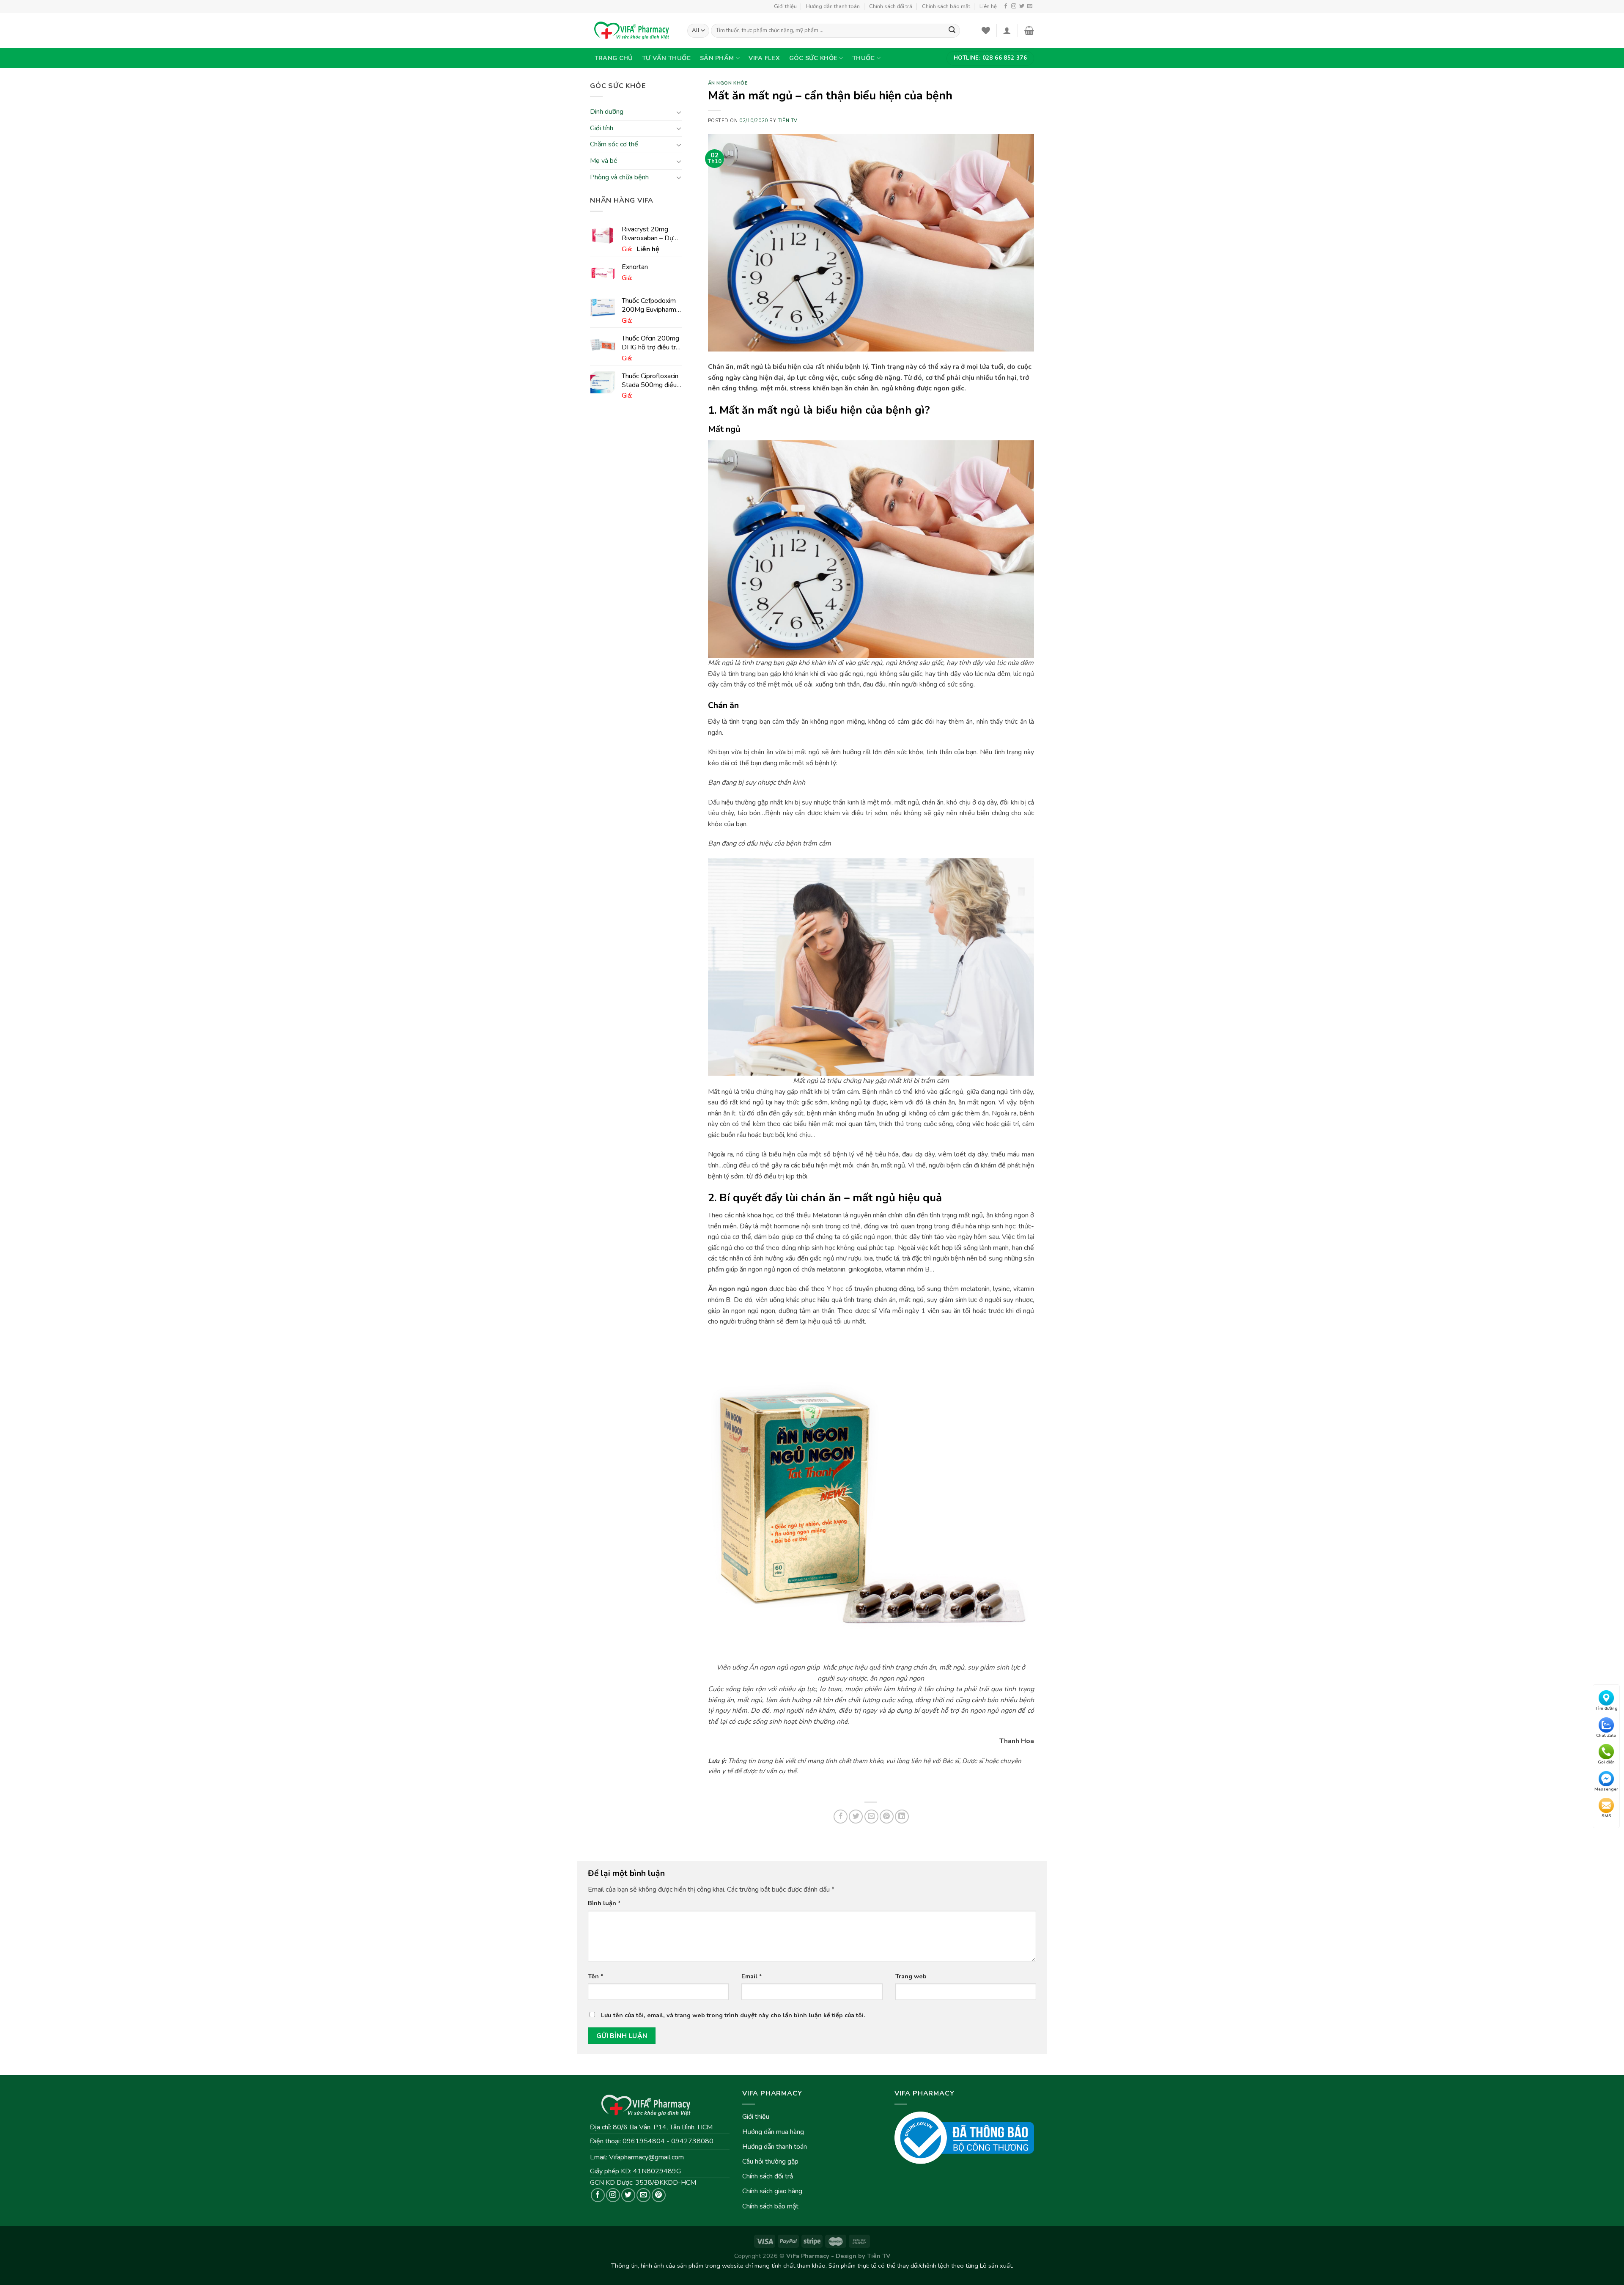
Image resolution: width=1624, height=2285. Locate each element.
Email (752, 1976)
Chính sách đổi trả (891, 6)
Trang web (911, 1976)
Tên (596, 1976)
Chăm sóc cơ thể (614, 145)
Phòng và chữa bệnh (619, 177)
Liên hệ (988, 6)
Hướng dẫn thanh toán (833, 6)
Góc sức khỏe (813, 58)
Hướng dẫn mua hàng (773, 2132)
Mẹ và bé (604, 161)
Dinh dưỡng (607, 112)
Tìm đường (1606, 1708)
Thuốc (863, 58)
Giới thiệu (785, 6)
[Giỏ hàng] (1029, 30)
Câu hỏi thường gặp (770, 2161)
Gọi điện (1606, 1762)
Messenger (1606, 1789)
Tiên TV (788, 121)
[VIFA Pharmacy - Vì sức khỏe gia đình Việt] (632, 30)
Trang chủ (614, 58)
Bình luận (604, 1903)
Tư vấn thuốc (666, 58)
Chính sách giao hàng (772, 2191)
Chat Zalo (1606, 1735)
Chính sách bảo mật (946, 6)
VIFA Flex (764, 58)
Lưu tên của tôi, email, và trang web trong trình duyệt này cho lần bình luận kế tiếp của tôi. (733, 2015)
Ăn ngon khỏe (728, 83)
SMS (1606, 1816)
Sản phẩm (717, 58)
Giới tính (602, 128)
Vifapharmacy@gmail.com (646, 2157)
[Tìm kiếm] (952, 31)
